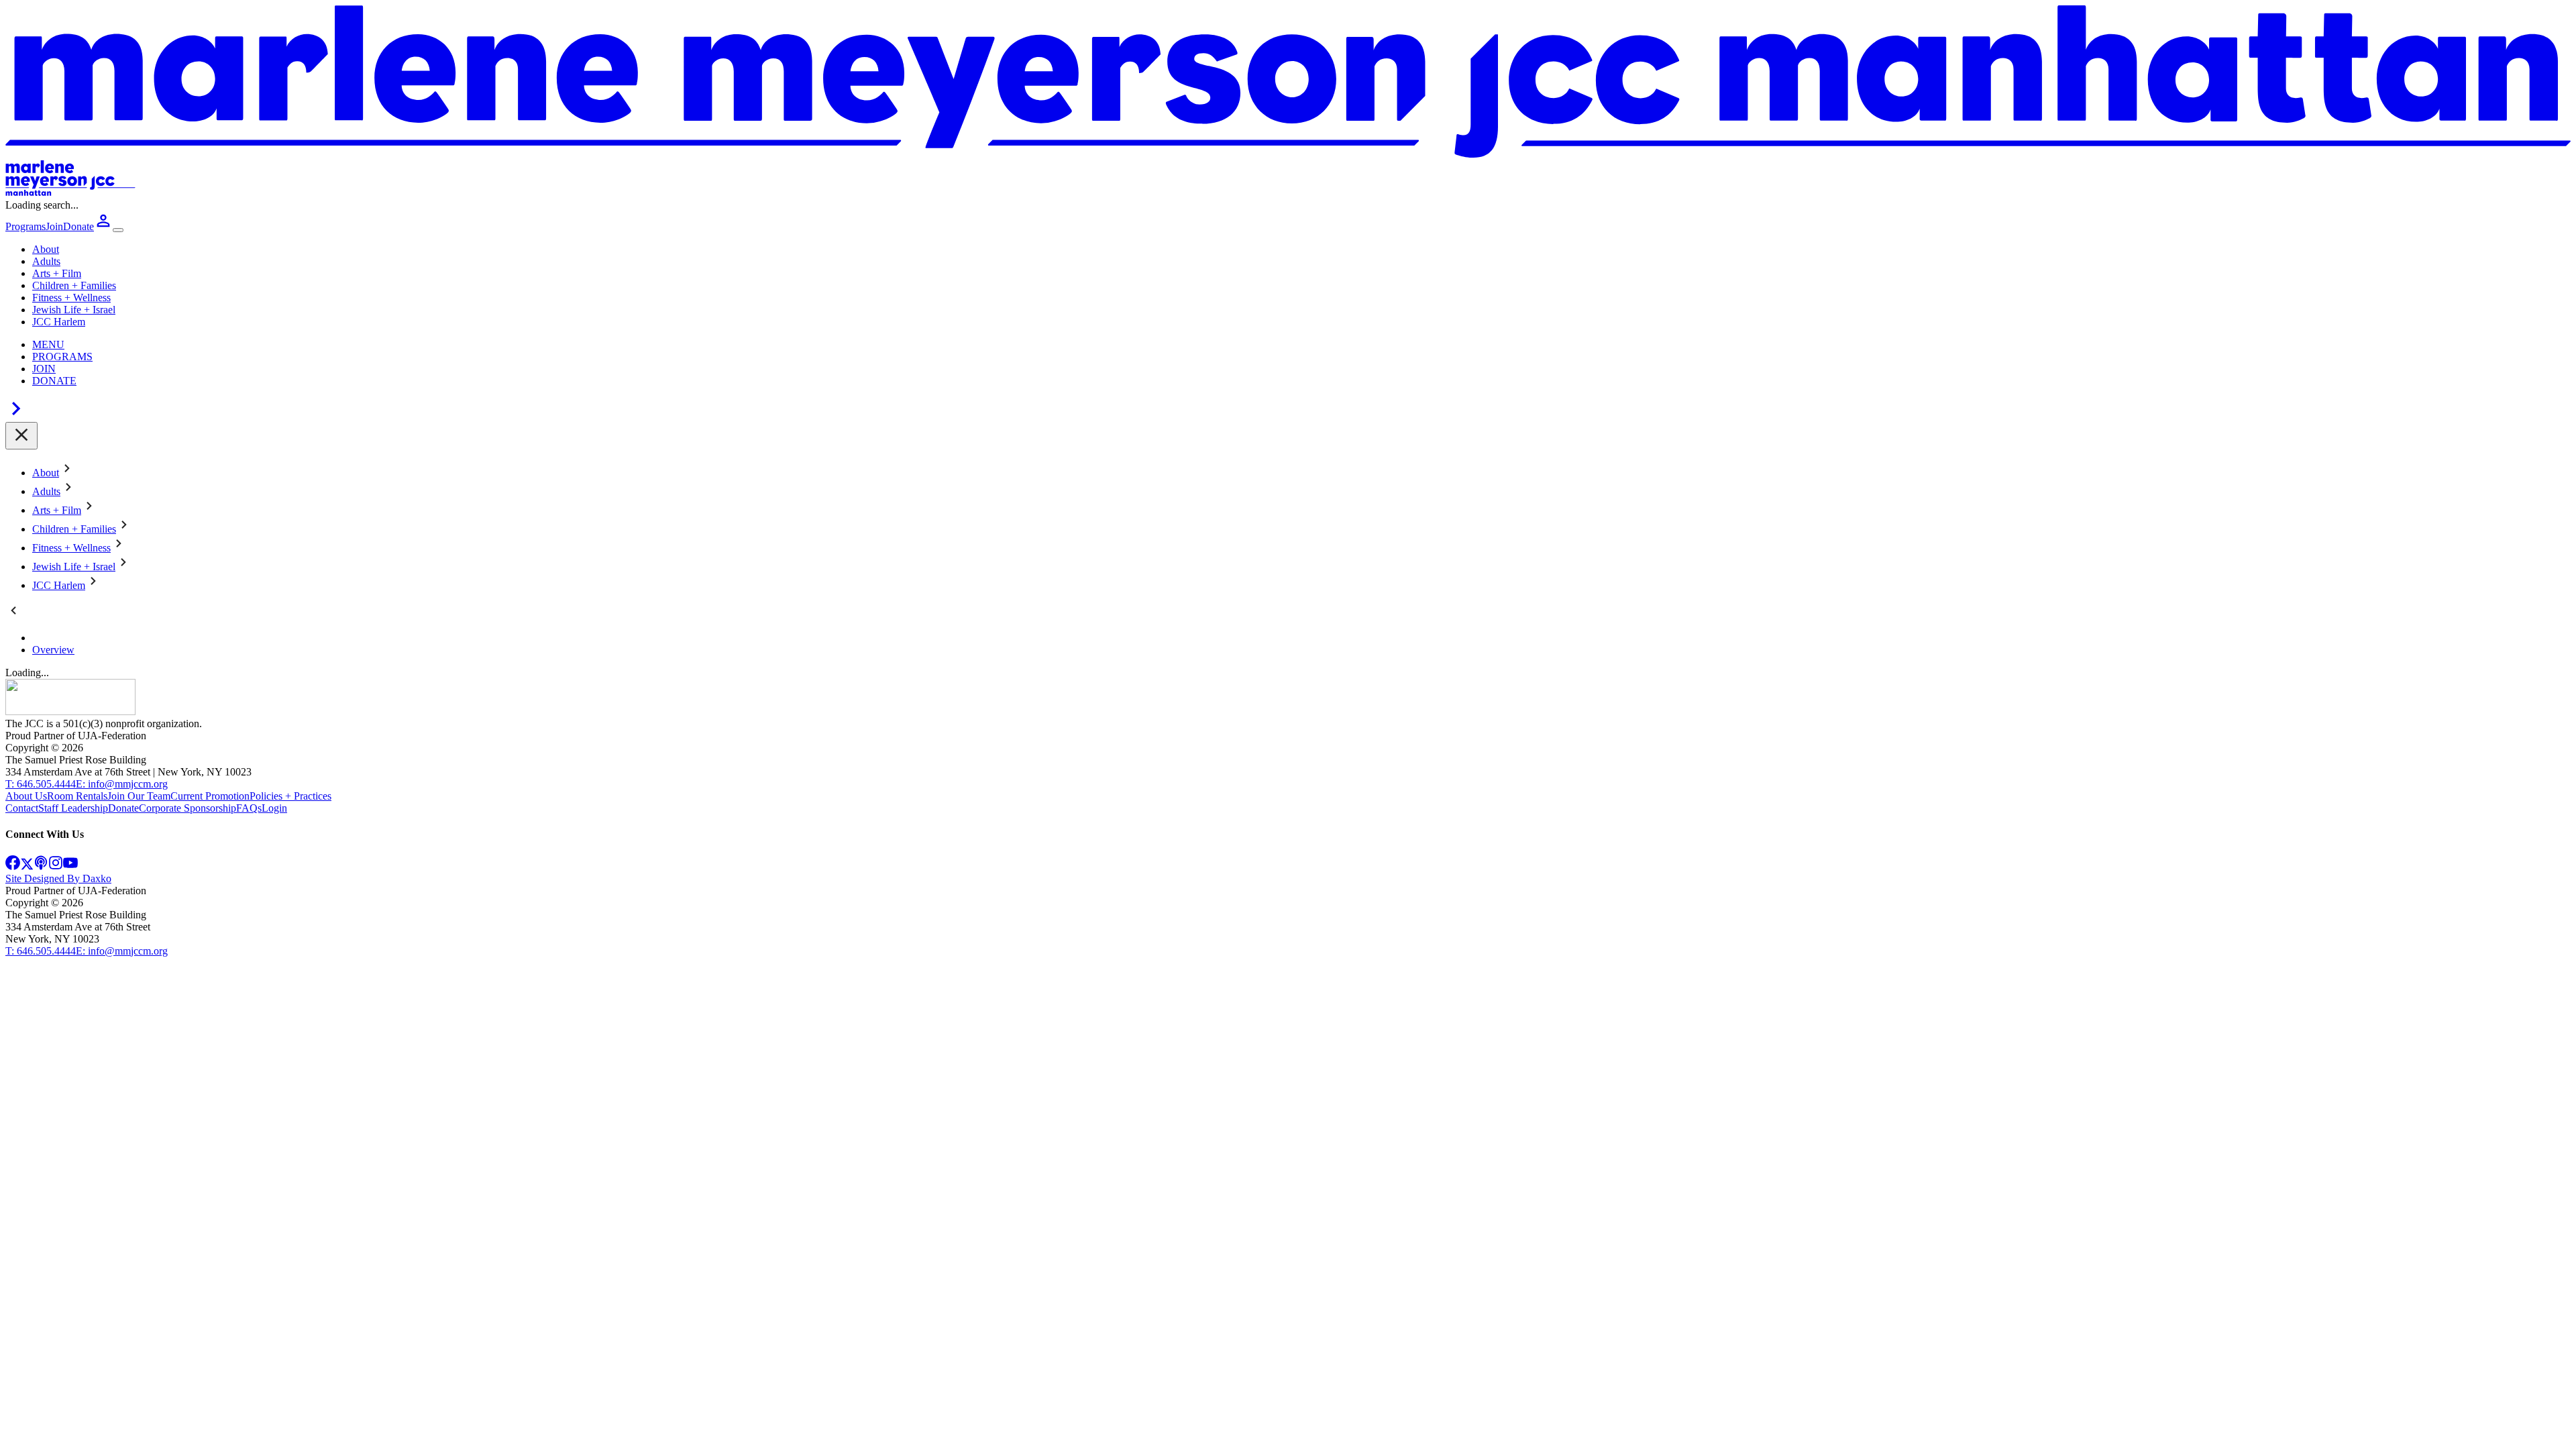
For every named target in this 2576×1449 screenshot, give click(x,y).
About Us (26, 796)
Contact (22, 808)
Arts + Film (57, 273)
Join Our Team (139, 796)
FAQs (249, 808)
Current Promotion (210, 796)
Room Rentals (77, 796)
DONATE (54, 381)
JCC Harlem (59, 322)
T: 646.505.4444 (41, 784)
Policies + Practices (290, 796)
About (46, 249)
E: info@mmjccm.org (122, 784)
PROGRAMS (62, 357)
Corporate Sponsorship (187, 808)
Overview (53, 650)
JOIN (44, 369)
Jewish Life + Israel (74, 310)
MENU (48, 344)
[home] (70, 711)
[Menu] (118, 230)
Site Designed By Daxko (58, 878)
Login (274, 808)
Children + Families (74, 285)
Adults (46, 261)
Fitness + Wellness (71, 298)
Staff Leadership (73, 808)
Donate (123, 808)
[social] (13, 866)
